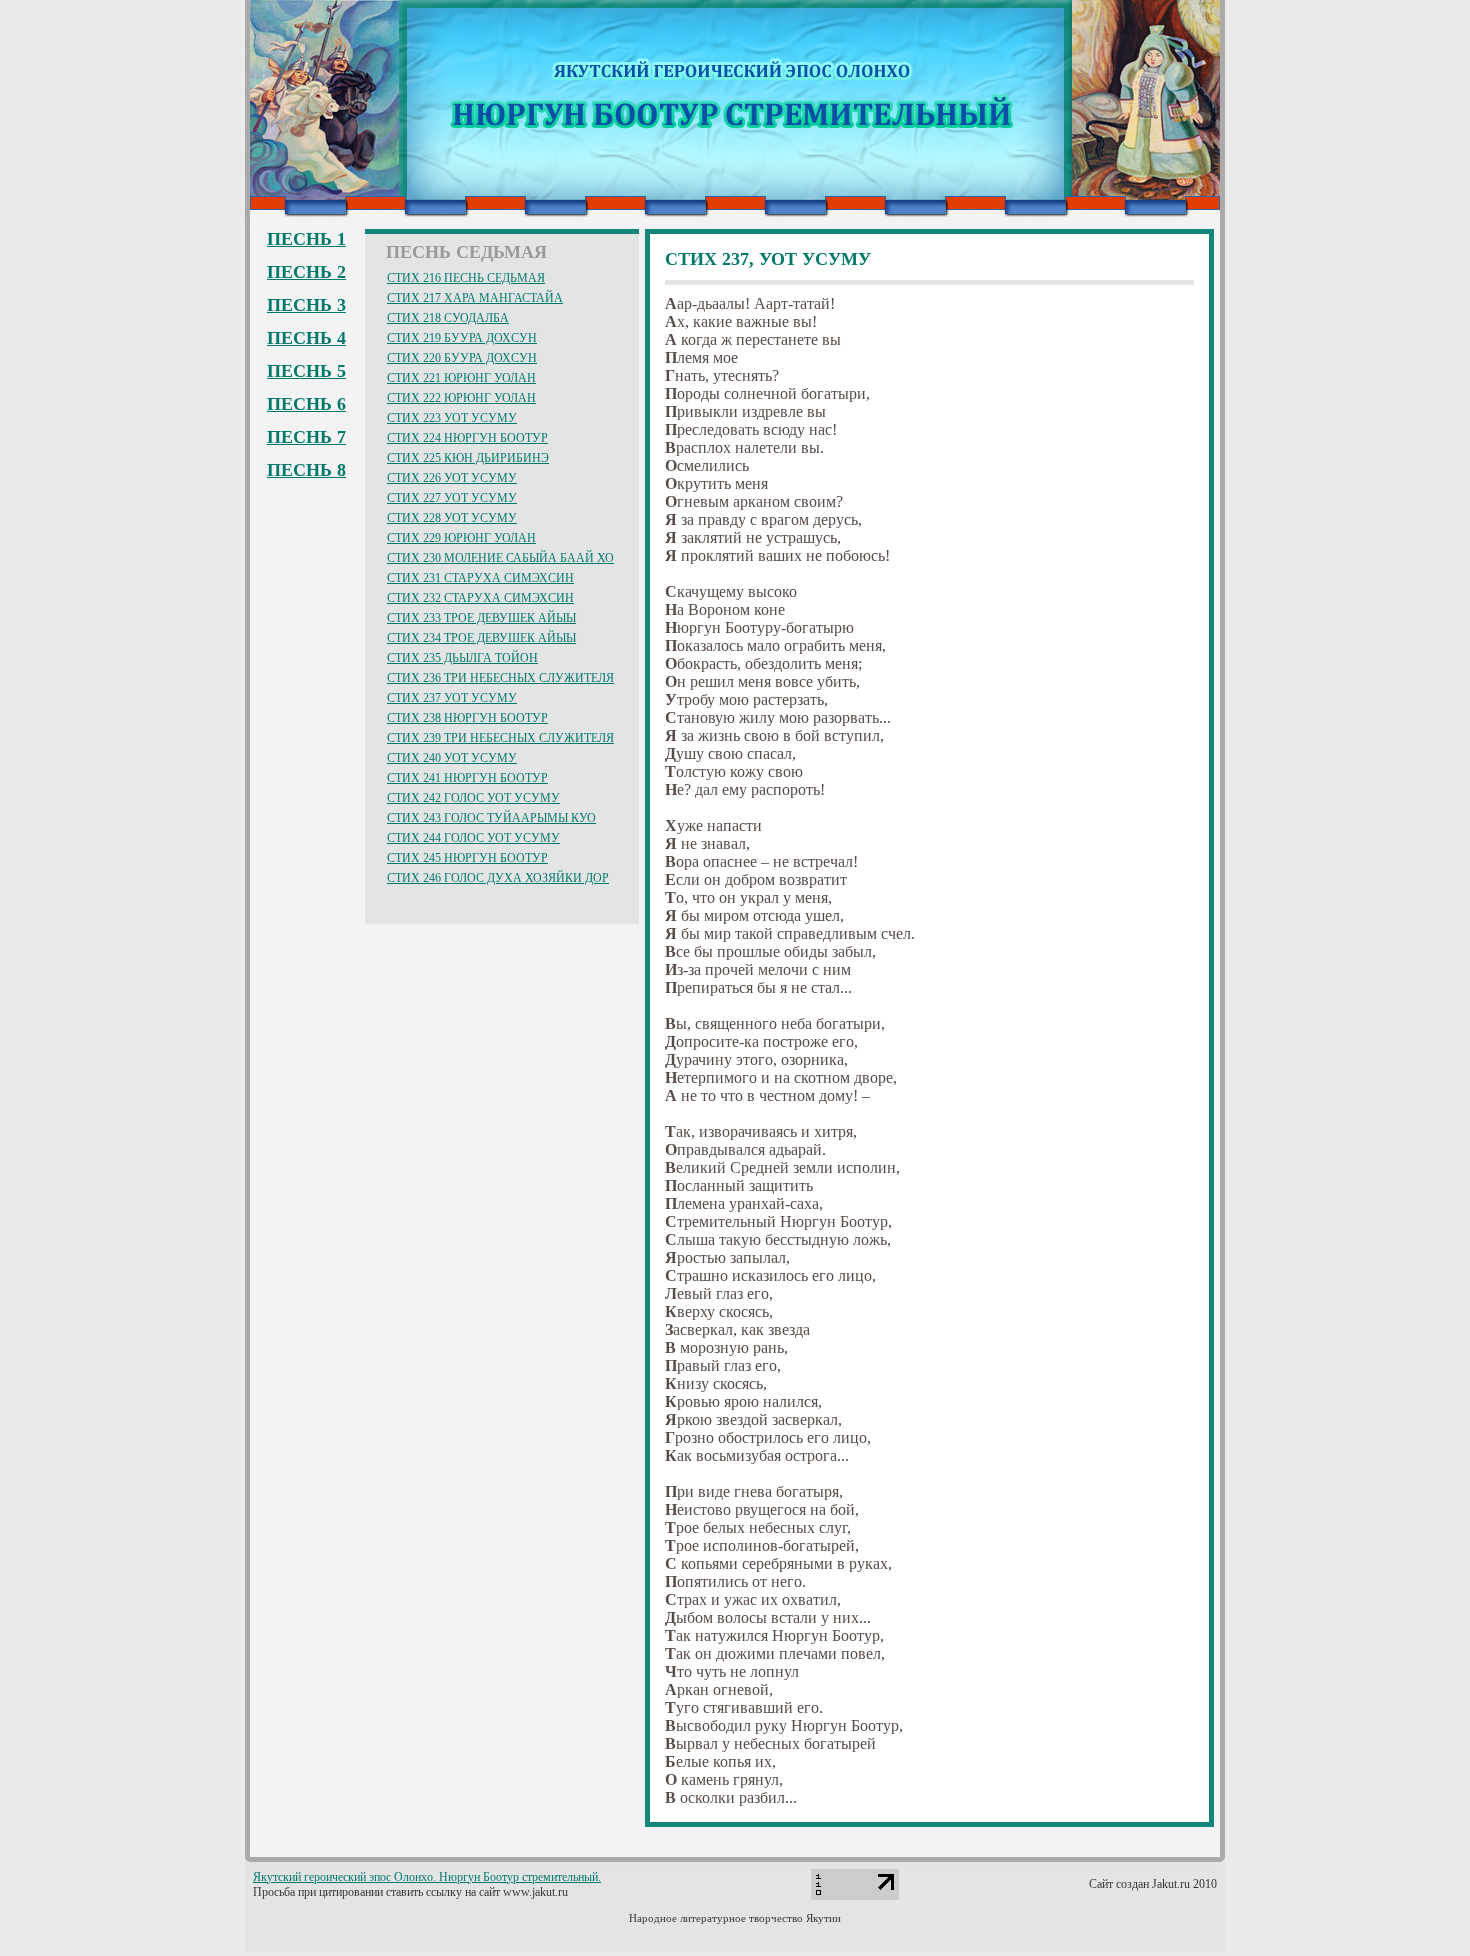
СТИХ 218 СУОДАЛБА (448, 318)
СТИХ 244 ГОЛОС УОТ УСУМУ (473, 838)
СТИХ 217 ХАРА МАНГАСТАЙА (475, 298)
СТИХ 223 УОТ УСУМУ (452, 418)
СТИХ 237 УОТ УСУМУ (452, 698)
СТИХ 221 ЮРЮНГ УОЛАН (461, 378)
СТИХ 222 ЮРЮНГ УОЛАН (461, 398)
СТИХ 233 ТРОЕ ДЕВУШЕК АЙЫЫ (481, 618)
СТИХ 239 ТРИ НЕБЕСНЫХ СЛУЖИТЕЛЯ (500, 738)
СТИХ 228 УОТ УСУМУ (452, 518)
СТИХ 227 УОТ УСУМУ (452, 498)
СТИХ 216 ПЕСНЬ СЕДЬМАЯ (466, 278)
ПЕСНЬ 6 (306, 404)
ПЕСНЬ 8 (306, 470)
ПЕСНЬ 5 (306, 371)
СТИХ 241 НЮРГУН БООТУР (467, 778)
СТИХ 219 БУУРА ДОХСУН (462, 338)
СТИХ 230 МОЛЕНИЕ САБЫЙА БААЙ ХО (500, 558)
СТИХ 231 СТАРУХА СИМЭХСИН (480, 578)
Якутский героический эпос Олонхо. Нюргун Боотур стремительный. (427, 1877)
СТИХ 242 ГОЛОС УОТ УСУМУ (473, 798)
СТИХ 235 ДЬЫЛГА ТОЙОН (462, 658)
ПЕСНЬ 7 (306, 437)
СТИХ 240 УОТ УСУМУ (452, 758)
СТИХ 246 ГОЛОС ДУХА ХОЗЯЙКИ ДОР (498, 878)
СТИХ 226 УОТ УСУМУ (452, 478)
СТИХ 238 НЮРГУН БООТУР (467, 718)
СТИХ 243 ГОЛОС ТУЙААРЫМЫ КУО (491, 818)
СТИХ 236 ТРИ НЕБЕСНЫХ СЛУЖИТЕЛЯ (500, 678)
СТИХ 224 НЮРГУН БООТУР (467, 438)
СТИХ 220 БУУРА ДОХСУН (462, 358)
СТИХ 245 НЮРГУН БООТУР (467, 858)
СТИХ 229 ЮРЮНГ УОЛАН (461, 538)
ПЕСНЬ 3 (306, 305)
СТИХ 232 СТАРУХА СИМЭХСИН (480, 598)
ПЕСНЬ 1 (306, 239)
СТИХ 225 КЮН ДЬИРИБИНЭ (468, 458)
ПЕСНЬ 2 (306, 272)
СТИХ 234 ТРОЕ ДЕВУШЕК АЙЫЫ (481, 638)
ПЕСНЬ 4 (306, 338)
